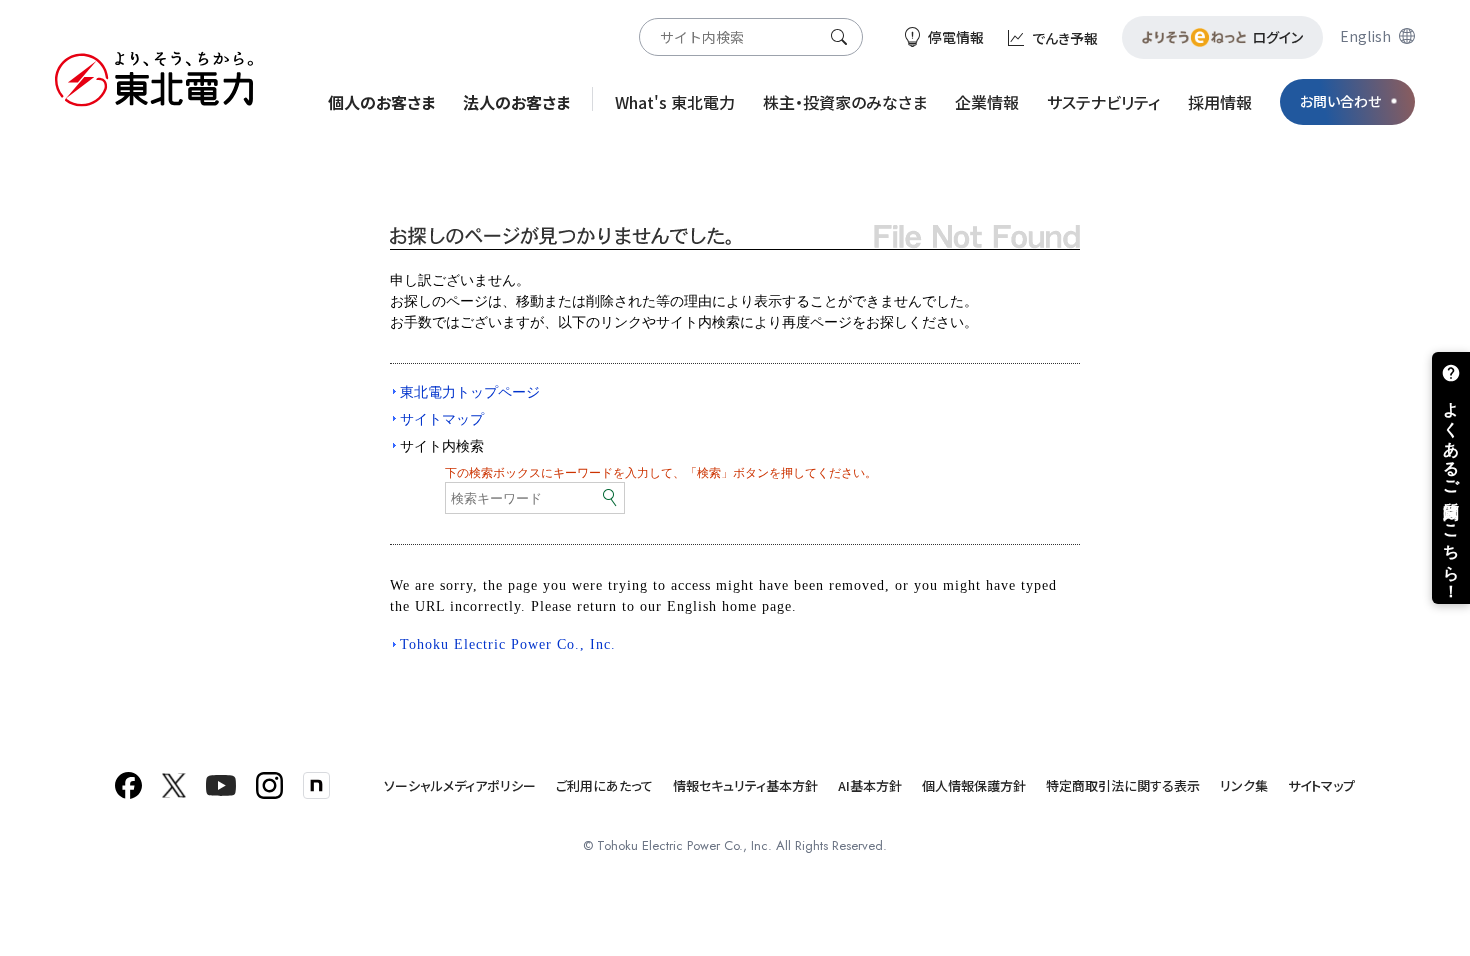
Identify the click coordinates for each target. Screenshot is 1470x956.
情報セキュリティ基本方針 (745, 785)
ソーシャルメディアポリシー (460, 785)
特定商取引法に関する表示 (1123, 785)
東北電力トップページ (470, 392)
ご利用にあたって (604, 785)
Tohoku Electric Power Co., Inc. (508, 644)
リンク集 (1244, 785)
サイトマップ (442, 419)
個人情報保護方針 (974, 785)
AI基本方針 (870, 785)
